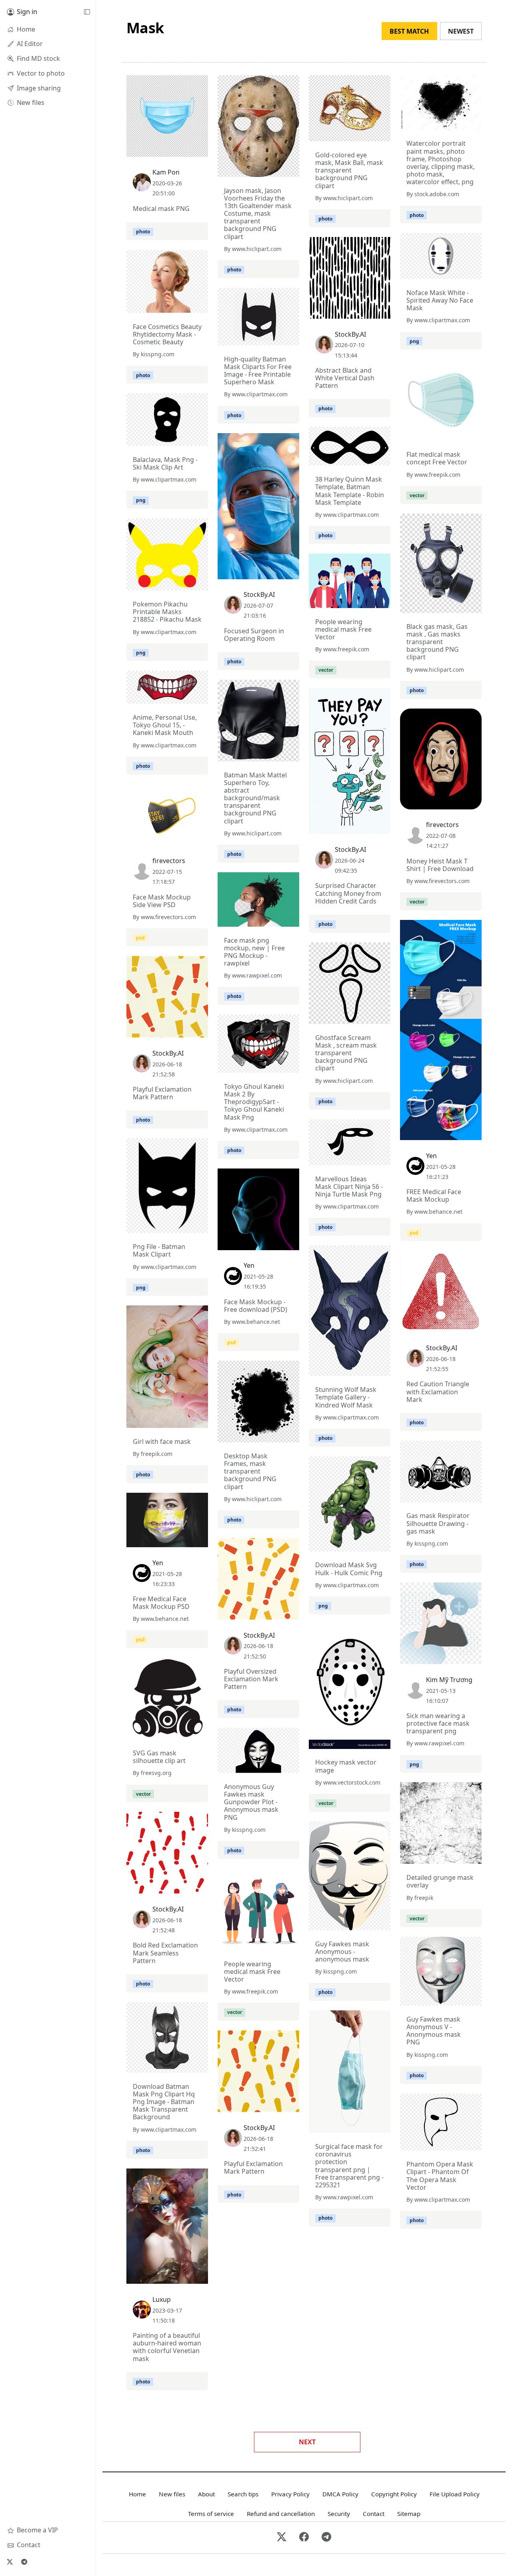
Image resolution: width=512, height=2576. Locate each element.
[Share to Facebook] (186, 149)
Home (137, 2494)
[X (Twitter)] (10, 2562)
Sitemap (409, 2514)
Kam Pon (166, 172)
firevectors (442, 825)
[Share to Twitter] (171, 149)
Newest (461, 31)
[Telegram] (24, 2562)
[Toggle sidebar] (87, 12)
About (206, 2494)
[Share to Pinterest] (200, 149)
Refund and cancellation (281, 2514)
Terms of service (211, 2514)
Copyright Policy (394, 2494)
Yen (431, 1156)
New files (172, 2494)
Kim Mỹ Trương (449, 1680)
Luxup (162, 2299)
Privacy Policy (290, 2494)
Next (307, 2442)
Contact (374, 2514)
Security (339, 2514)
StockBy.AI (350, 334)
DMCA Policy (340, 2494)
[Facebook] (304, 2537)
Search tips (243, 2494)
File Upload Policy (455, 2494)
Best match (409, 31)
